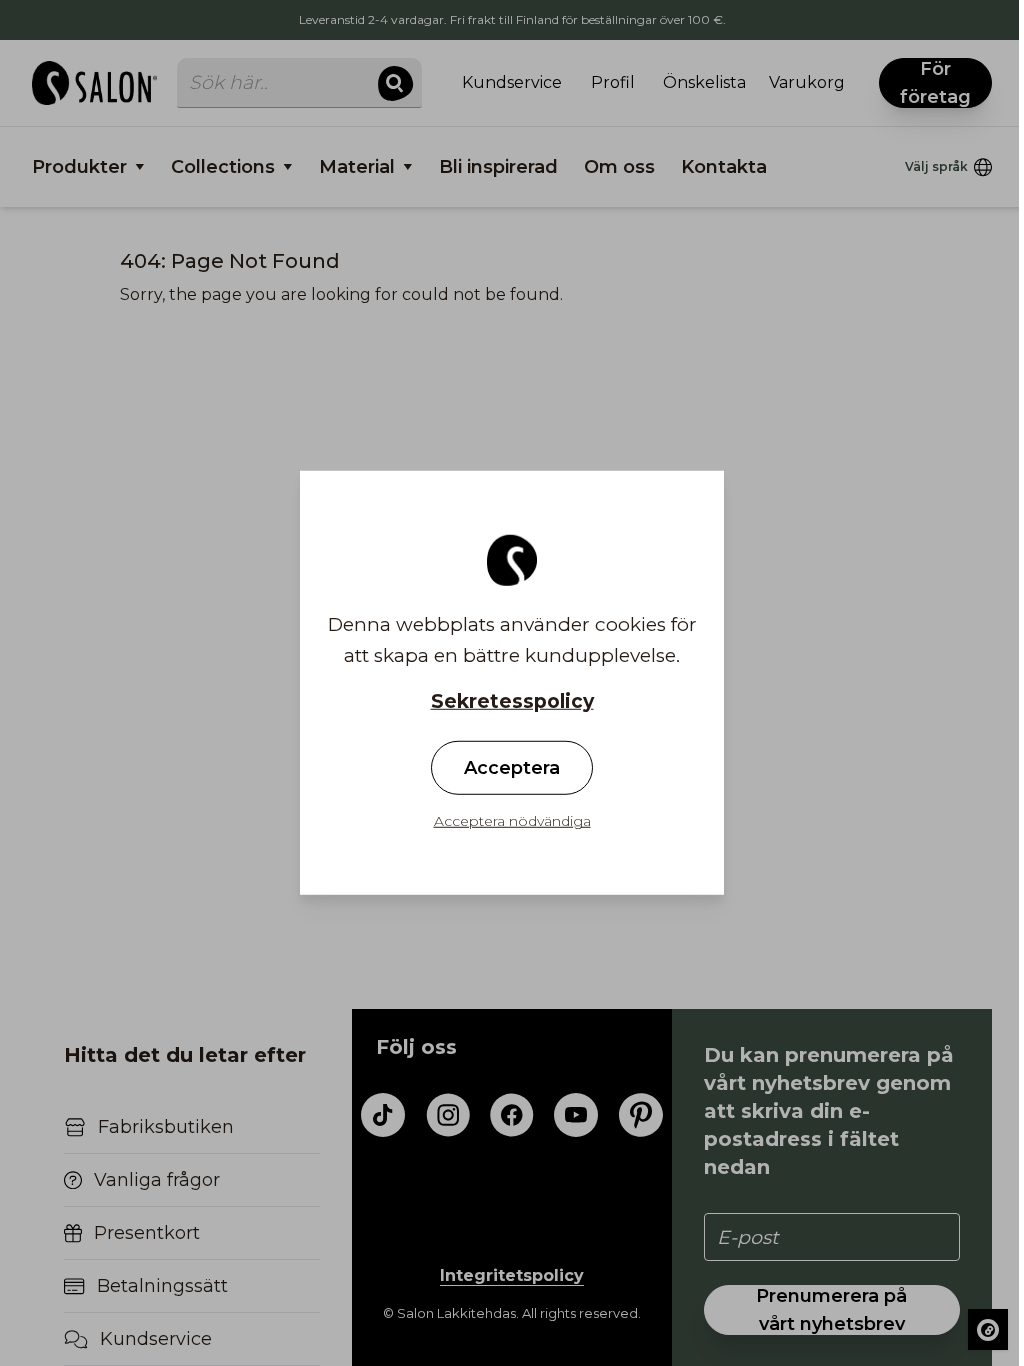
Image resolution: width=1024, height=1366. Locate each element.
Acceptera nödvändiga (512, 821)
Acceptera (512, 768)
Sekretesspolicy (512, 701)
